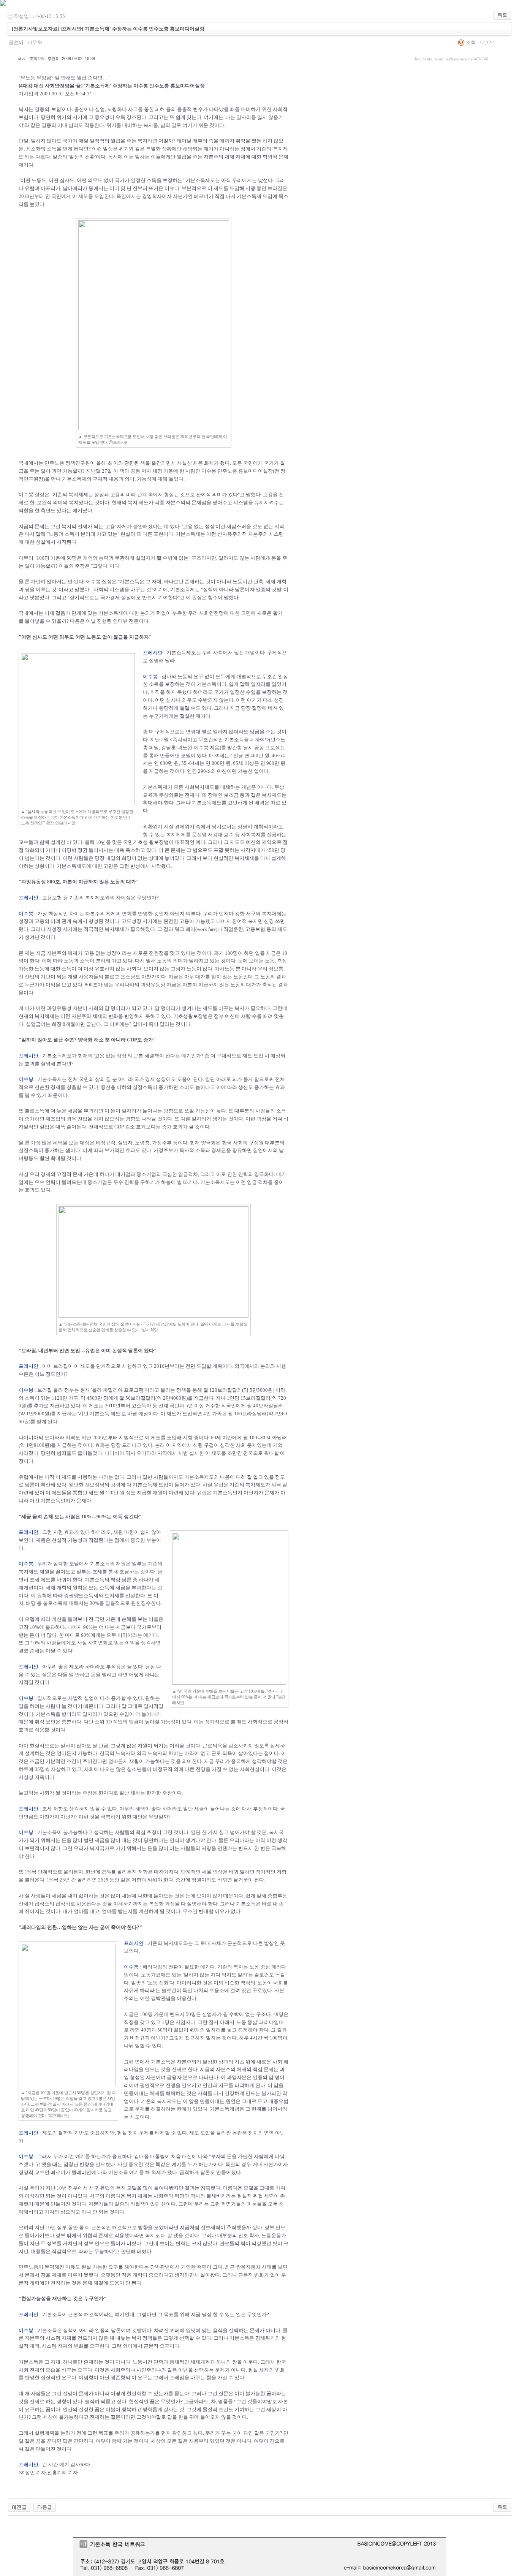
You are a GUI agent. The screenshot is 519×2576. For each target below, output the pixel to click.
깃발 (277, 589)
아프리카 (51, 188)
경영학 (150, 196)
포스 (125, 977)
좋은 (63, 1667)
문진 (197, 835)
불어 (30, 621)
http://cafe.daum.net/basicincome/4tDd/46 (452, 59)
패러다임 (152, 1967)
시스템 (241, 502)
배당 (31, 1603)
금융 (172, 2077)
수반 (203, 700)
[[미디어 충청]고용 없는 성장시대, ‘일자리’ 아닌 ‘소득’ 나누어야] (45, 2507)
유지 (259, 502)
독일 (121, 196)
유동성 (158, 985)
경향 (130, 1119)
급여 (41, 1024)
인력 (243, 1174)
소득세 (91, 1596)
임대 (279, 2022)
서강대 (215, 835)
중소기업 (146, 1174)
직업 (228, 929)
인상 (218, 1872)
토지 (109, 1596)
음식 (218, 2330)
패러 (276, 1967)
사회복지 (195, 787)
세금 (73, 1111)
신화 (164, 1983)
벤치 (224, 914)
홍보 (243, 471)
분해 (30, 2275)
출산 (79, 109)
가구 (73, 1398)
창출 (71, 1087)
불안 (138, 526)
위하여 (257, 740)
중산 (106, 1087)
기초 (138, 842)
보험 (56, 109)
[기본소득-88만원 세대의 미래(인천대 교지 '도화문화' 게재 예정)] (19, 2507)
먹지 (226, 1975)
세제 (195, 2362)
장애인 (215, 795)
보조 (229, 795)
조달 (124, 1572)
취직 (241, 141)
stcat (21, 59)
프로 (270, 748)
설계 (55, 842)
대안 (138, 1817)
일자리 (244, 117)
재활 (134, 1761)
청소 (132, 1769)
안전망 (216, 613)
